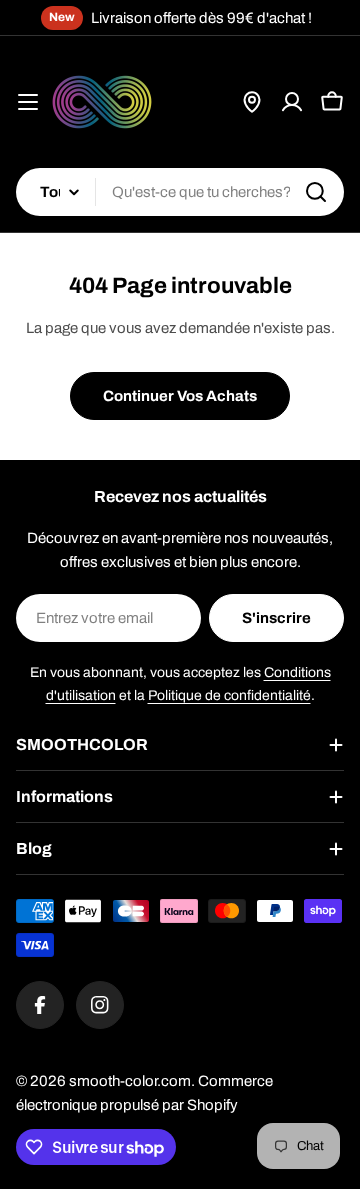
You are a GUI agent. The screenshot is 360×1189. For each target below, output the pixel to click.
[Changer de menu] (28, 102)
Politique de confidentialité (229, 695)
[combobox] (180, 192)
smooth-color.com (130, 1081)
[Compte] (292, 102)
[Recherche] (316, 192)
